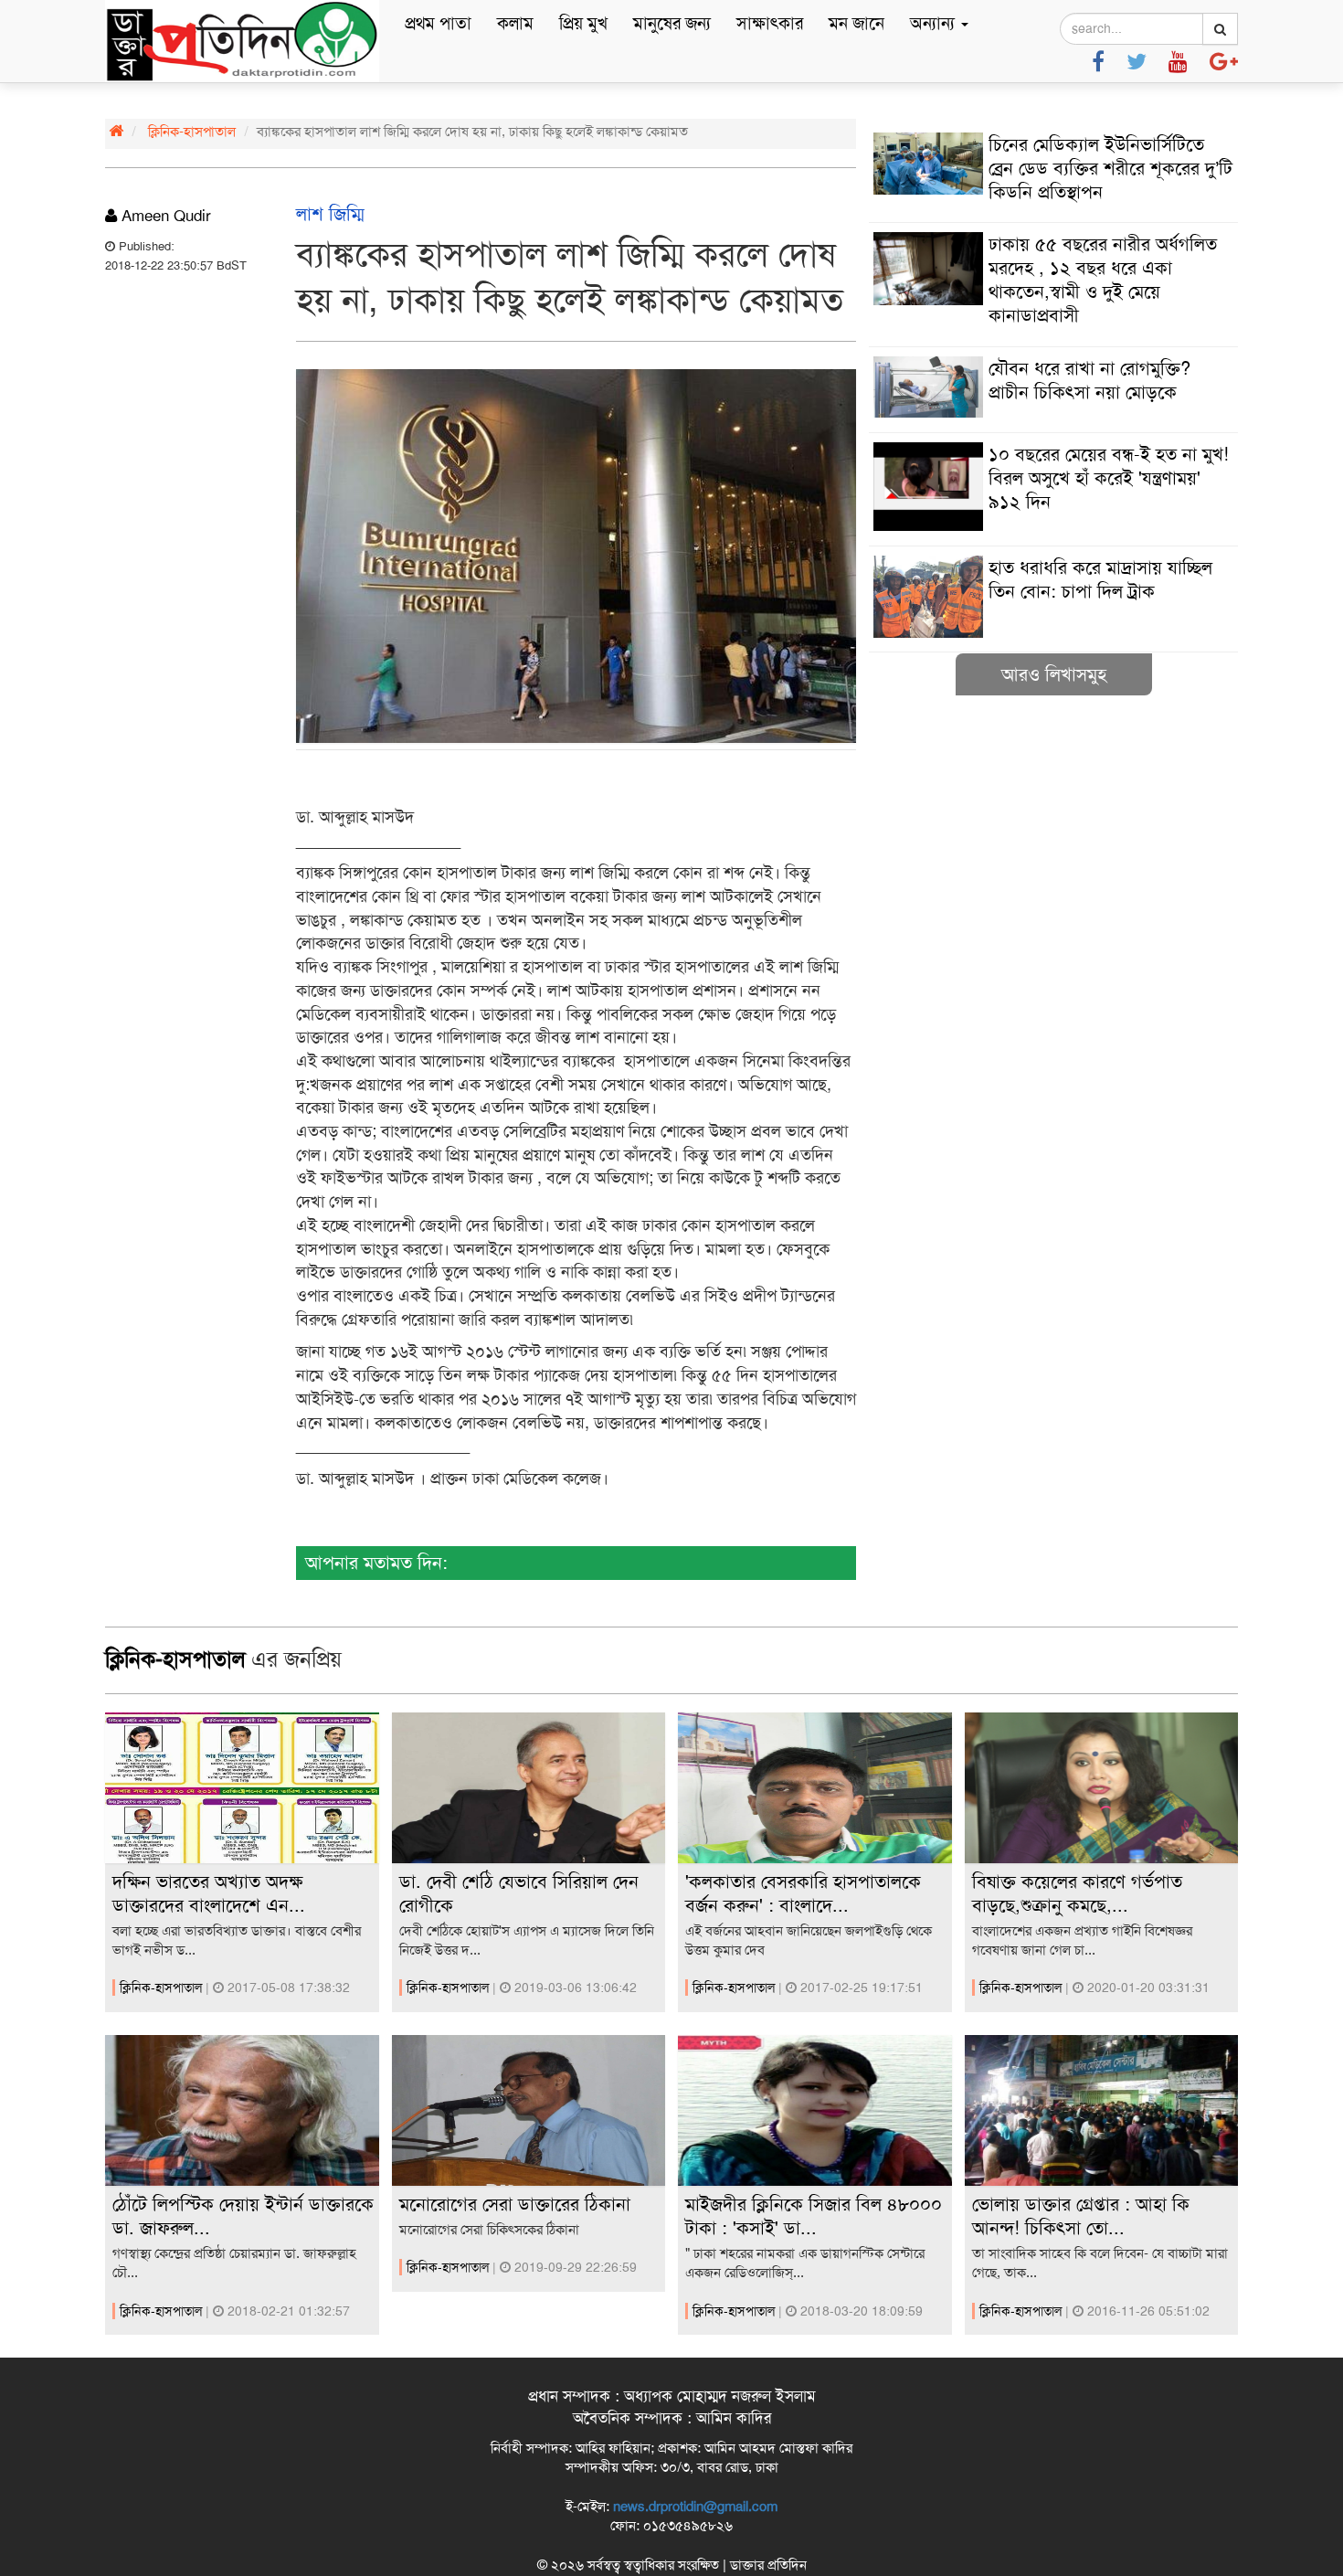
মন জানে (857, 23)
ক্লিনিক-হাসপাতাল (192, 132)
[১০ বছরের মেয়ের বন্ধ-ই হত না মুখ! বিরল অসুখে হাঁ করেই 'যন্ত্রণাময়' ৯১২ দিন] (1053, 526)
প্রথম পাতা (438, 23)
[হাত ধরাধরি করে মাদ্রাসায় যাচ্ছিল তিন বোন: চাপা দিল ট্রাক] (1053, 633)
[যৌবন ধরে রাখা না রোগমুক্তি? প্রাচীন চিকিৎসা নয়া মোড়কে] (1053, 413)
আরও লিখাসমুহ (1054, 674)
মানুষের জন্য (672, 23)
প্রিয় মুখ (583, 23)
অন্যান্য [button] (935, 23)
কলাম (515, 23)
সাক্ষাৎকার (770, 23)
